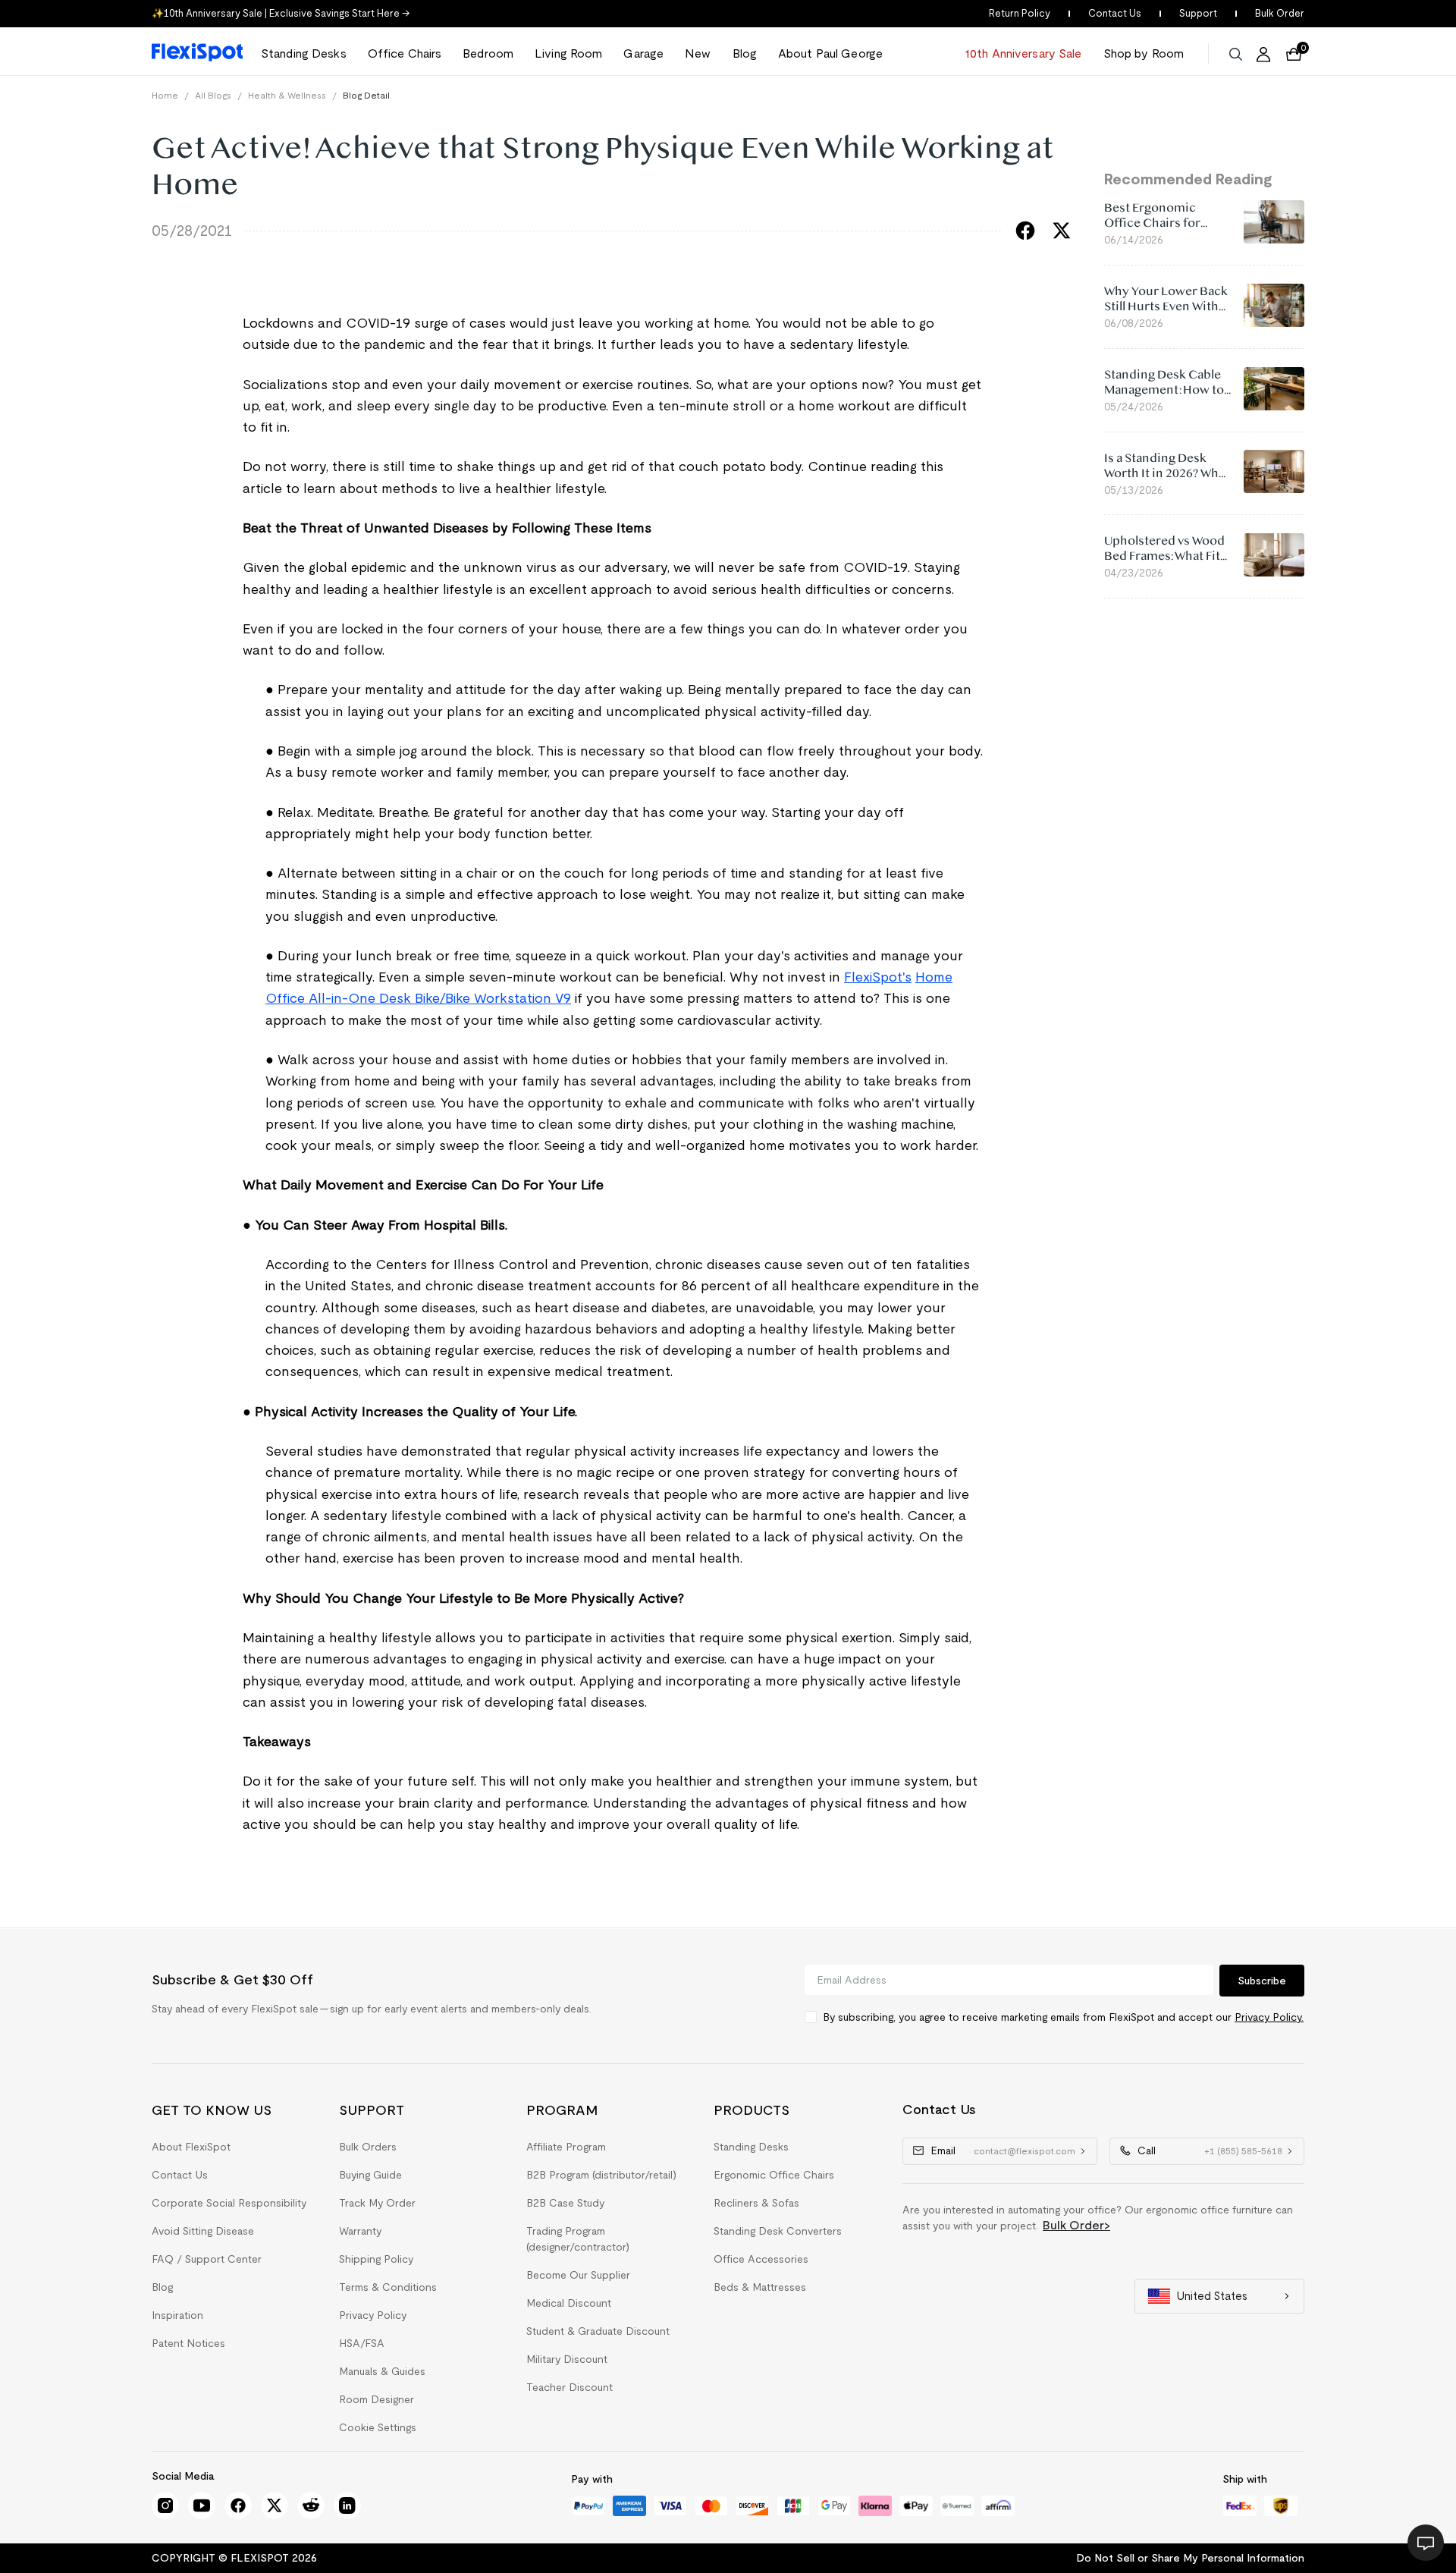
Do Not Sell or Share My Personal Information (1190, 2558)
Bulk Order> (1076, 2225)
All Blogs (213, 95)
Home (165, 95)
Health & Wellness (287, 95)
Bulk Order (1280, 13)
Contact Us (1115, 13)
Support (1198, 13)
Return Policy (1020, 13)
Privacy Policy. (1269, 2017)
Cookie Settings (378, 2427)
